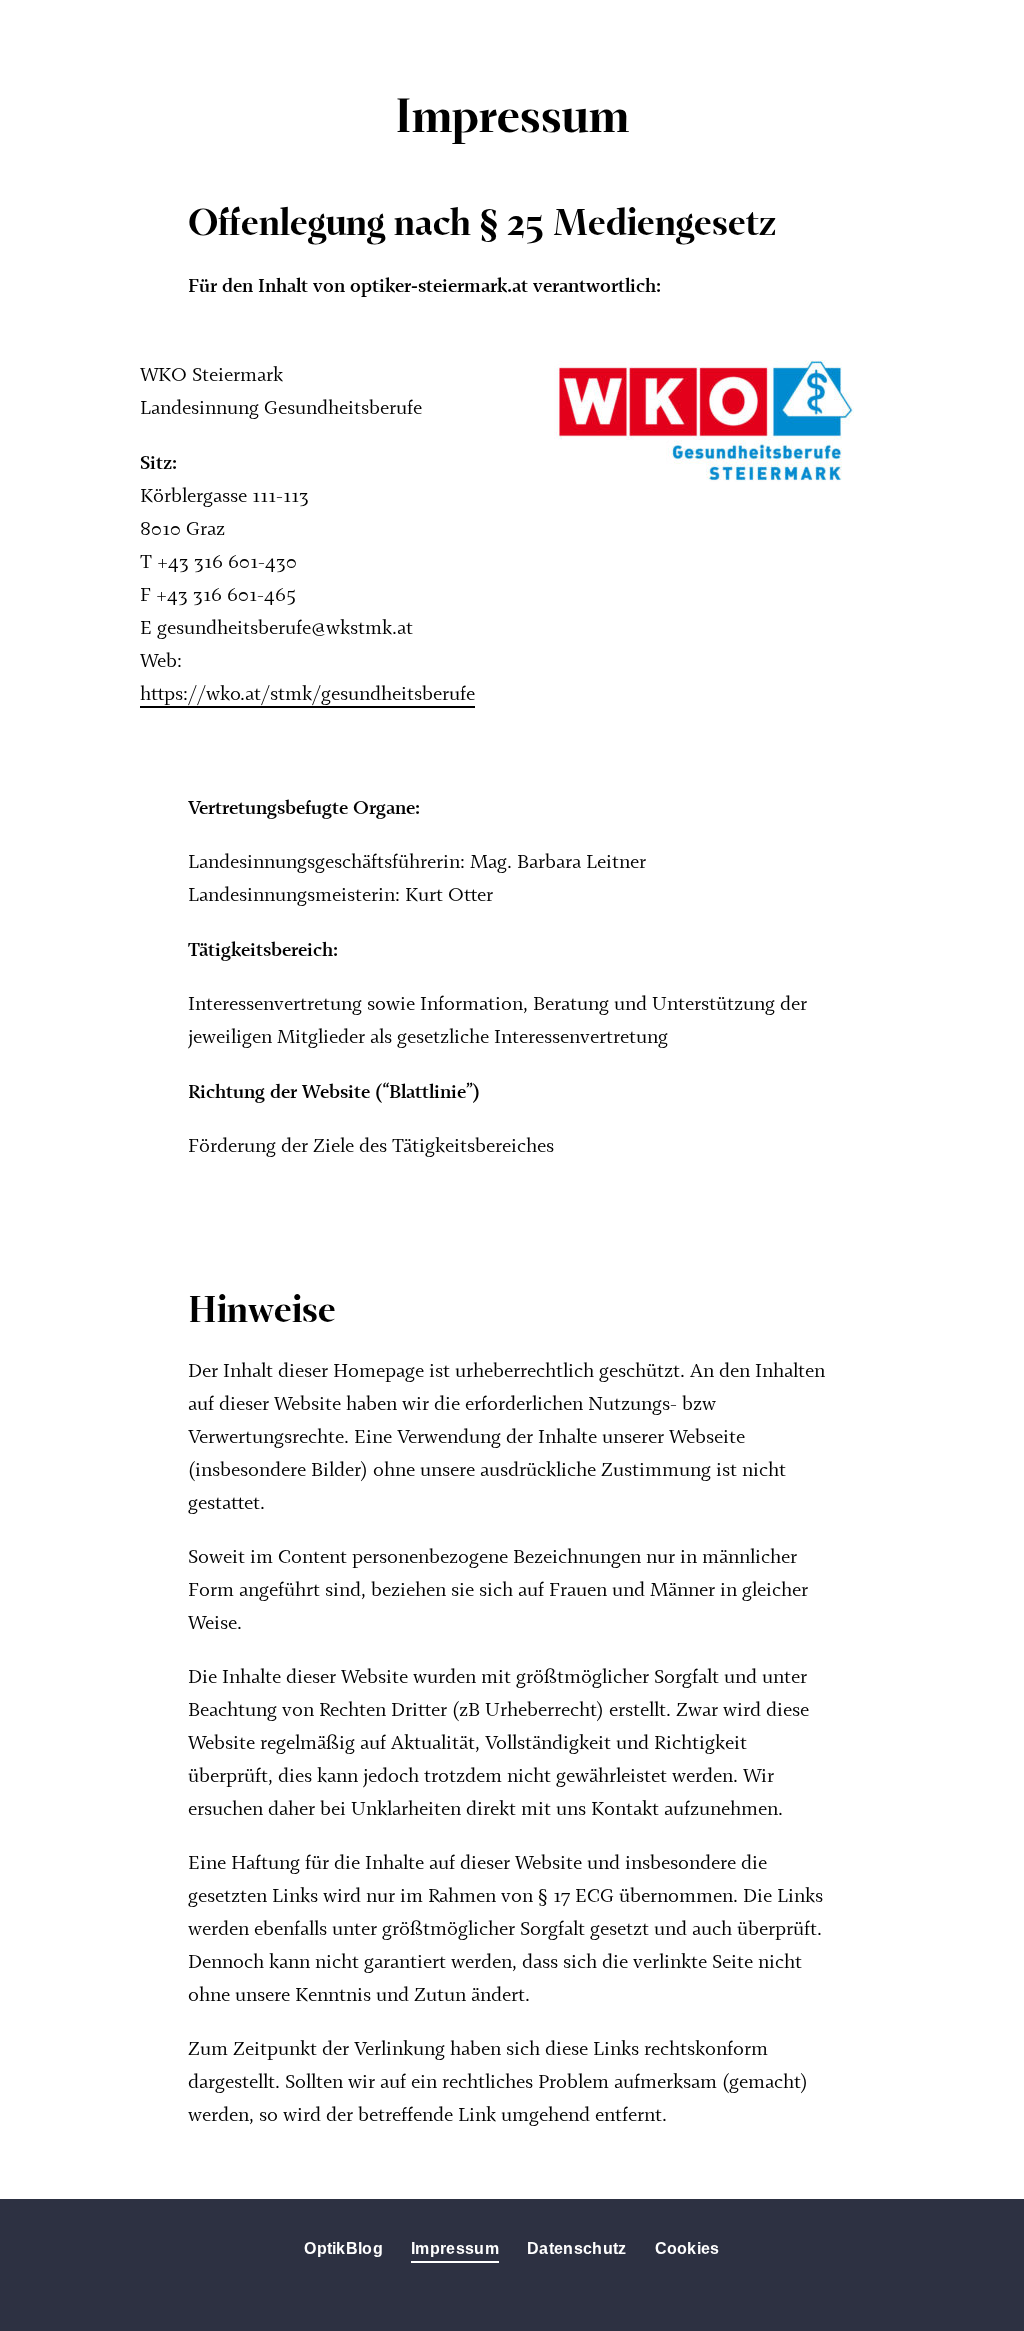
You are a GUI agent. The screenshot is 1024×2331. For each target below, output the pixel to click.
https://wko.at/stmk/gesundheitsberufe (307, 695)
